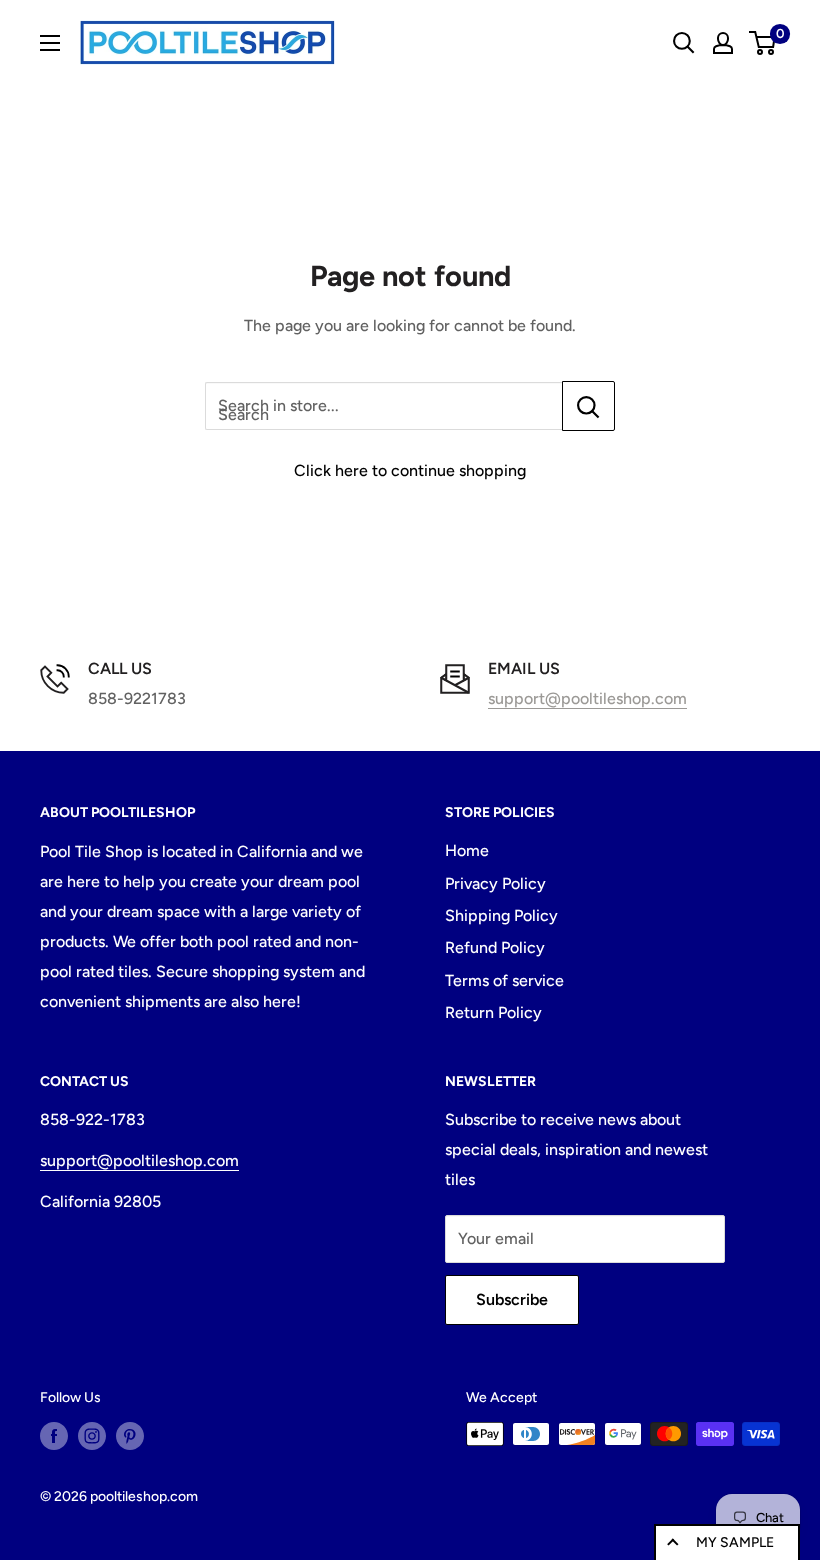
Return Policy (493, 1012)
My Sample (735, 1542)
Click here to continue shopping (410, 470)
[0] (763, 43)
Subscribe (512, 1299)
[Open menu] (50, 43)
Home (467, 850)
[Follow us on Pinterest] (130, 1436)
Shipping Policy (501, 915)
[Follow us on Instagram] (92, 1436)
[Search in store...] (588, 406)
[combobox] (383, 406)
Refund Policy (495, 947)
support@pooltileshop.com (587, 698)
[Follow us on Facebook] (54, 1436)
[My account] (723, 43)
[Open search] (684, 43)
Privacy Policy (495, 883)
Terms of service (504, 980)
